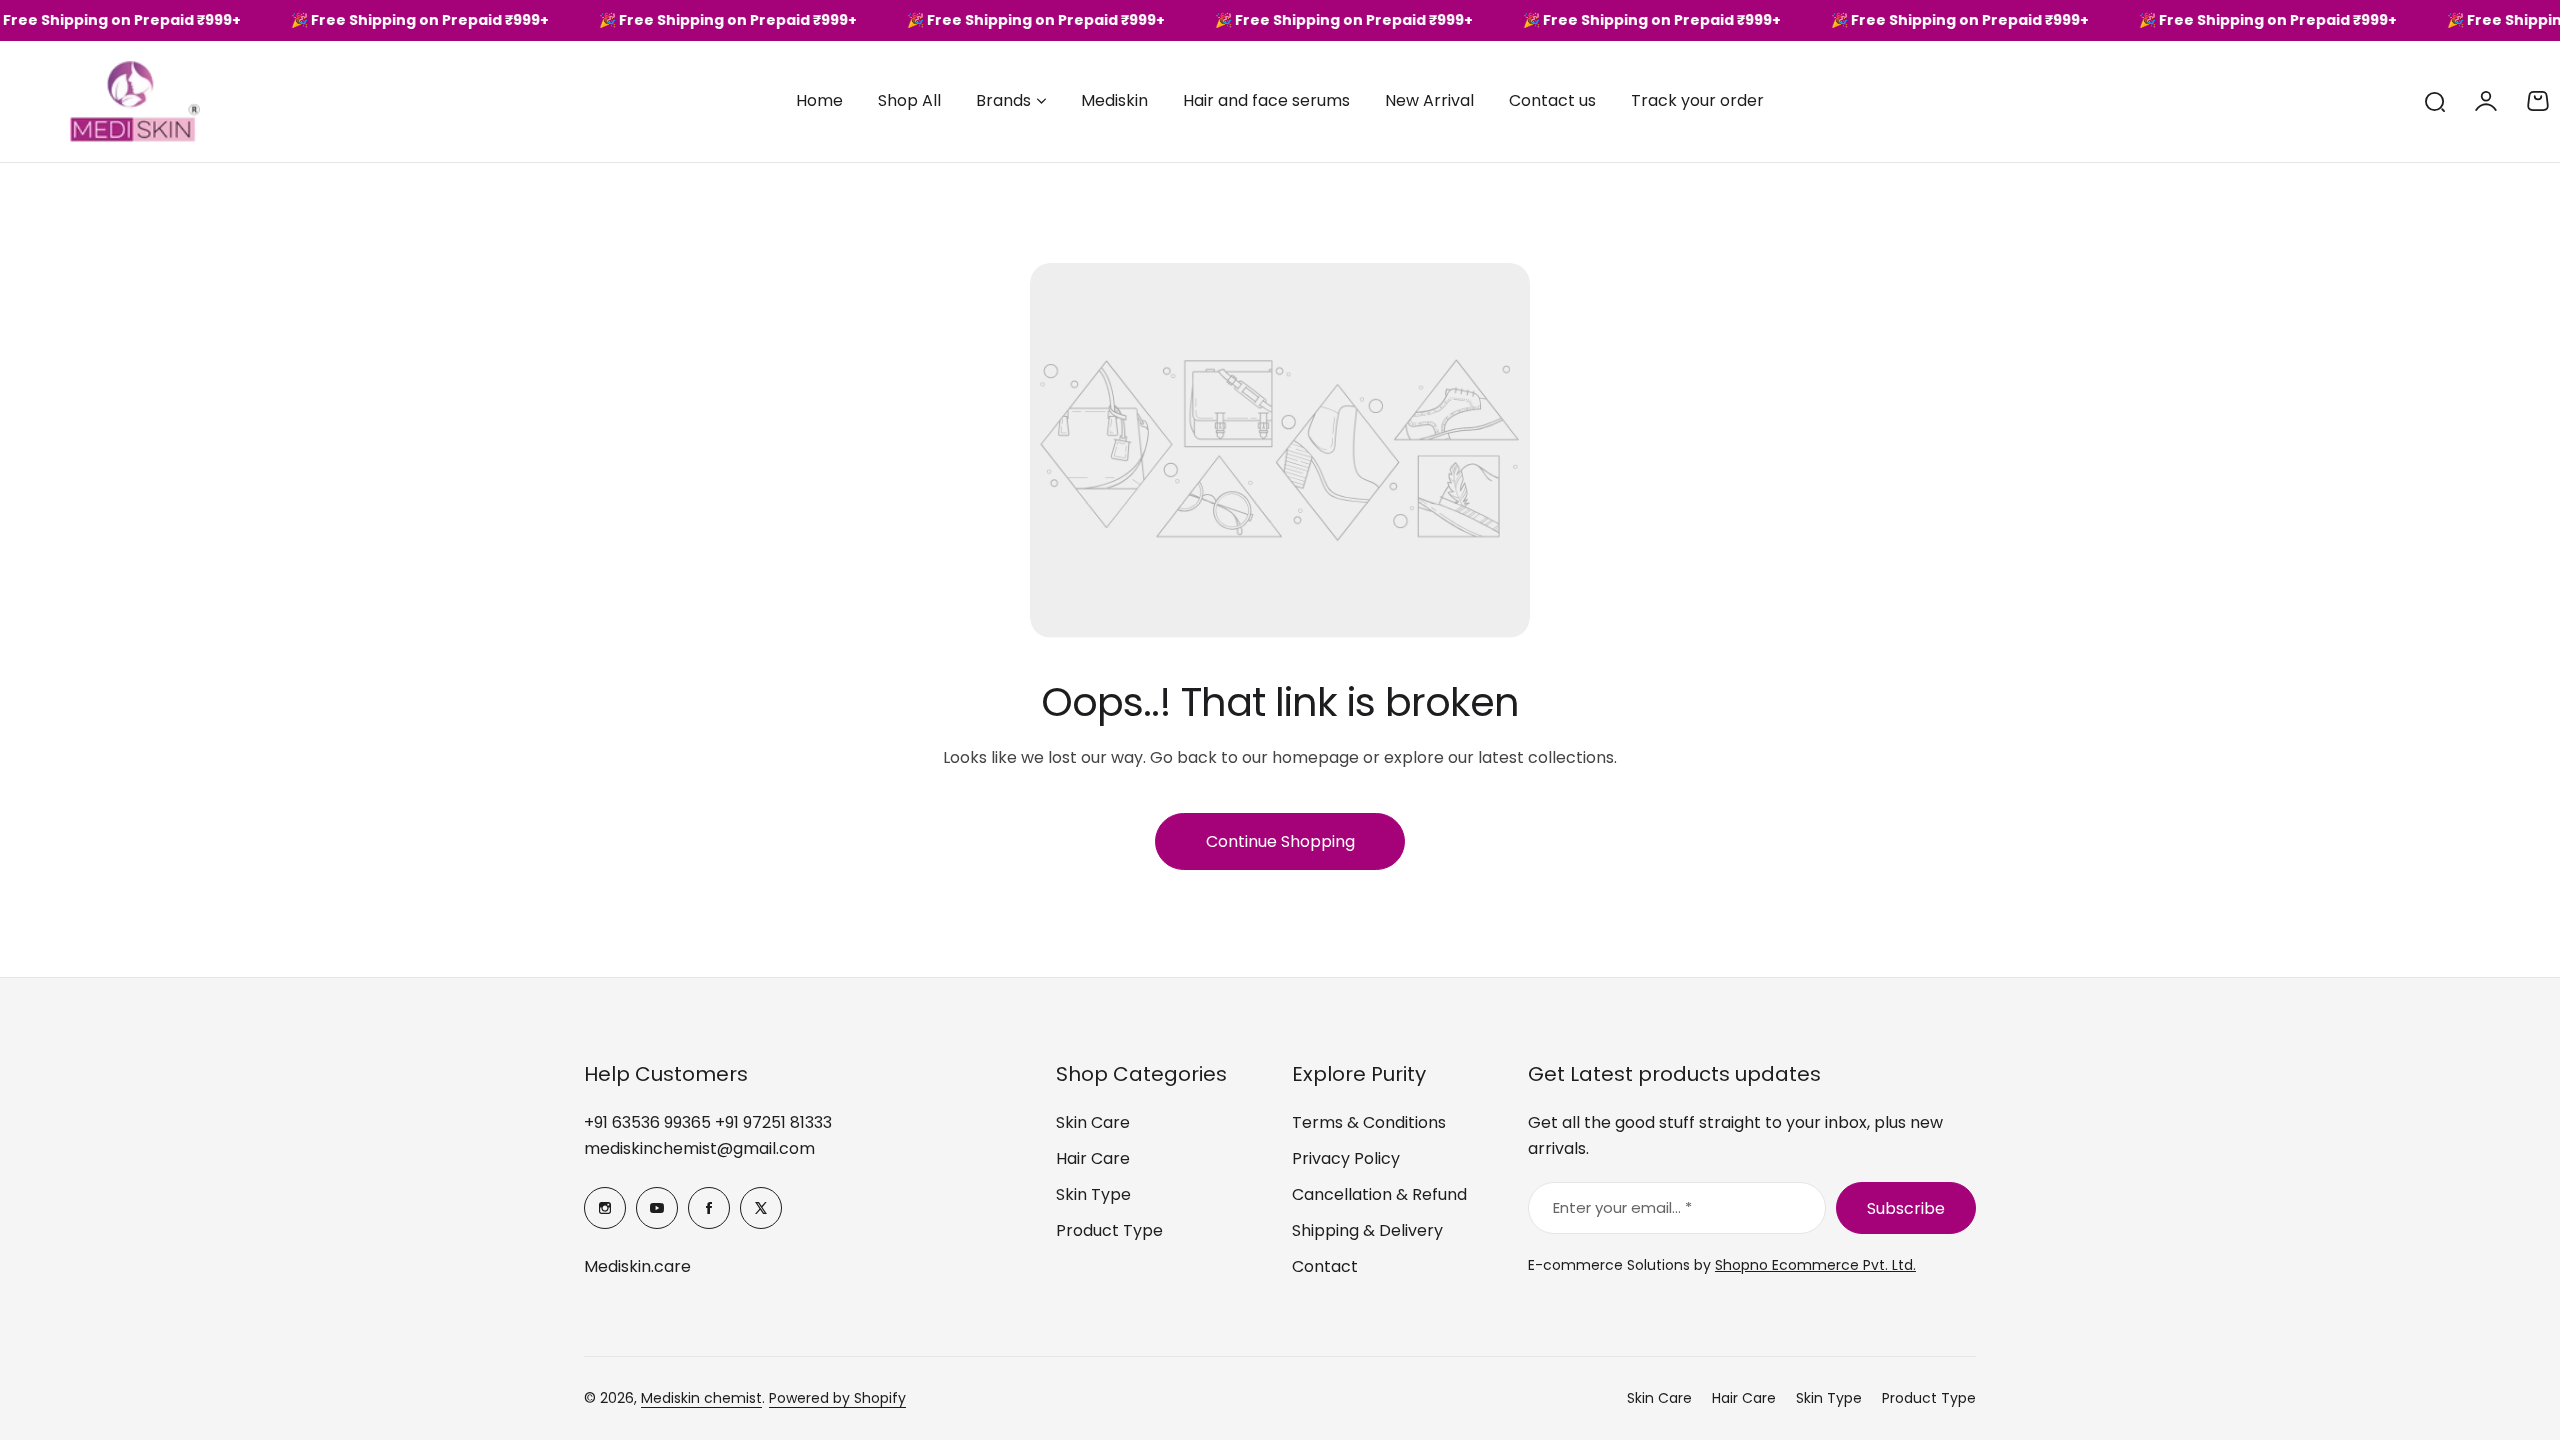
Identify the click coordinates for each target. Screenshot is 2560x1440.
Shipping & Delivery (1367, 1230)
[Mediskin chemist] (100, 101)
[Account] (2486, 101)
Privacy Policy (1346, 1158)
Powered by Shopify (837, 1398)
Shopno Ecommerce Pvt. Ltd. (1815, 1265)
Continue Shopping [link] (1280, 841)
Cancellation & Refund (1379, 1194)
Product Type (1109, 1230)
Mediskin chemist (701, 1398)
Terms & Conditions (1369, 1122)
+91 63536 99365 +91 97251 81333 (708, 1122)
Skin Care (1093, 1122)
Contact (1325, 1266)
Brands (1003, 100)
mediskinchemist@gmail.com (699, 1148)
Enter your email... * (1622, 1207)
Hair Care (1093, 1158)
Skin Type (1093, 1194)
